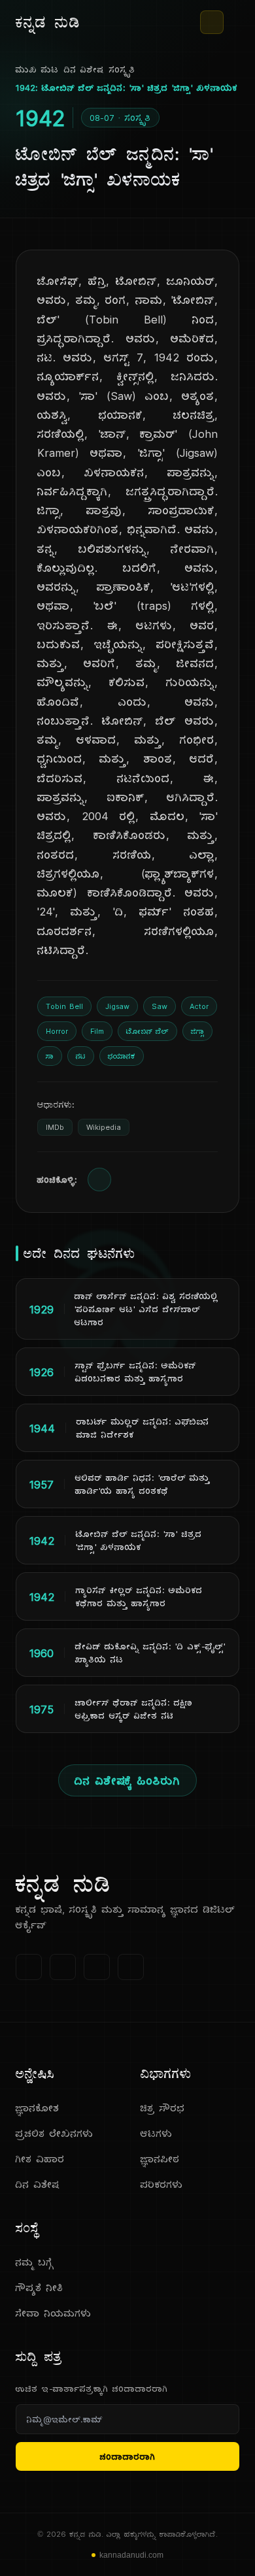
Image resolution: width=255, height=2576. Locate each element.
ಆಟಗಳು (157, 2133)
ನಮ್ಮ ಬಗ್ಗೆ (35, 2262)
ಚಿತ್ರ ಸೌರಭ (163, 2108)
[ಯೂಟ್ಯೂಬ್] (97, 1967)
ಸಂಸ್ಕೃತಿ (122, 69)
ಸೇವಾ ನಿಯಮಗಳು (54, 2313)
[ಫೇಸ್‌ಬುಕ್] (29, 1967)
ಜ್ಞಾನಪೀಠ (160, 2159)
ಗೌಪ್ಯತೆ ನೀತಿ (40, 2287)
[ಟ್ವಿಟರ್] (63, 1967)
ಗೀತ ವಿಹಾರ (40, 2159)
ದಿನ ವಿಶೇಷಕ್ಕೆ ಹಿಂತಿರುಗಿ (127, 1780)
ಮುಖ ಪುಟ (37, 69)
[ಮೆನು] (234, 22)
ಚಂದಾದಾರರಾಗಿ (128, 2456)
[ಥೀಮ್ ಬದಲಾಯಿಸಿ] (212, 22)
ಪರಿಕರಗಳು (162, 2184)
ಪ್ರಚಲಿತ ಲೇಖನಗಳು (55, 2133)
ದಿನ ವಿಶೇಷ (84, 69)
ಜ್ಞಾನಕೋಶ (38, 2108)
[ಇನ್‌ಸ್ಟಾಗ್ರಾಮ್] (131, 1967)
